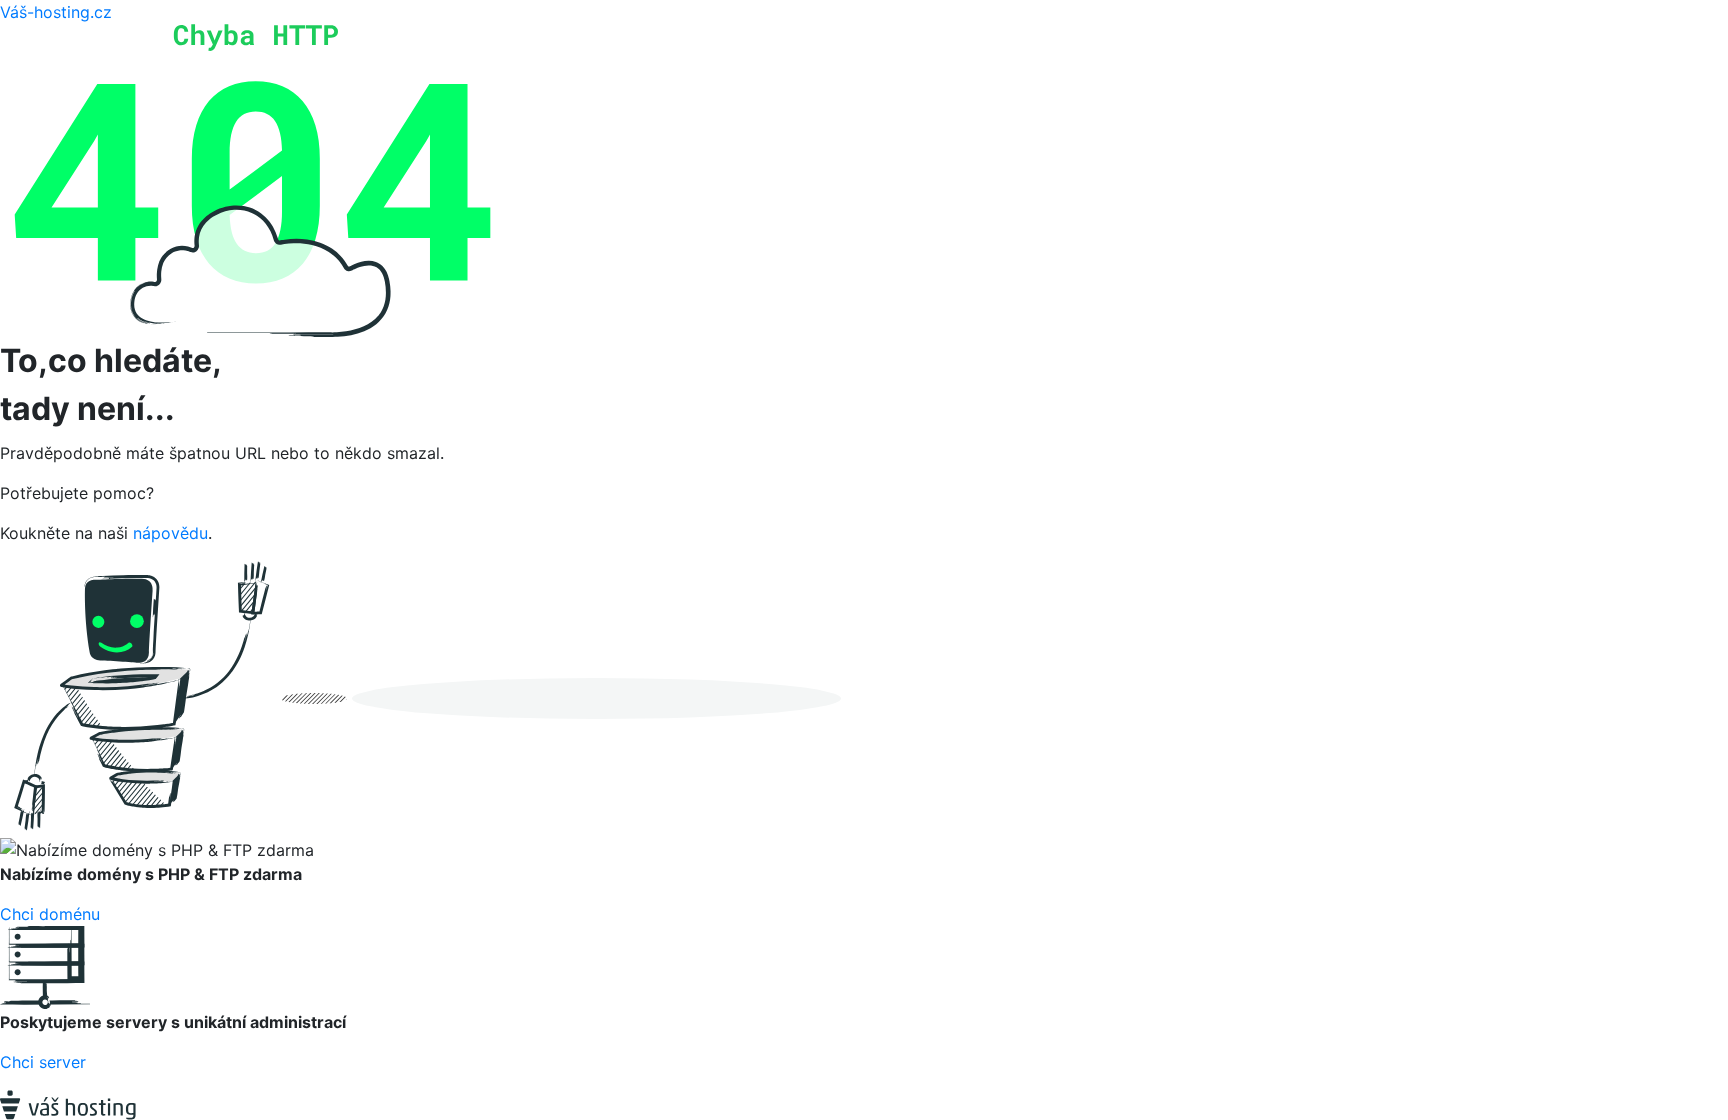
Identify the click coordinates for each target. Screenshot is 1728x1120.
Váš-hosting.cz (56, 12)
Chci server (43, 1062)
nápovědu (170, 533)
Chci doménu (50, 914)
